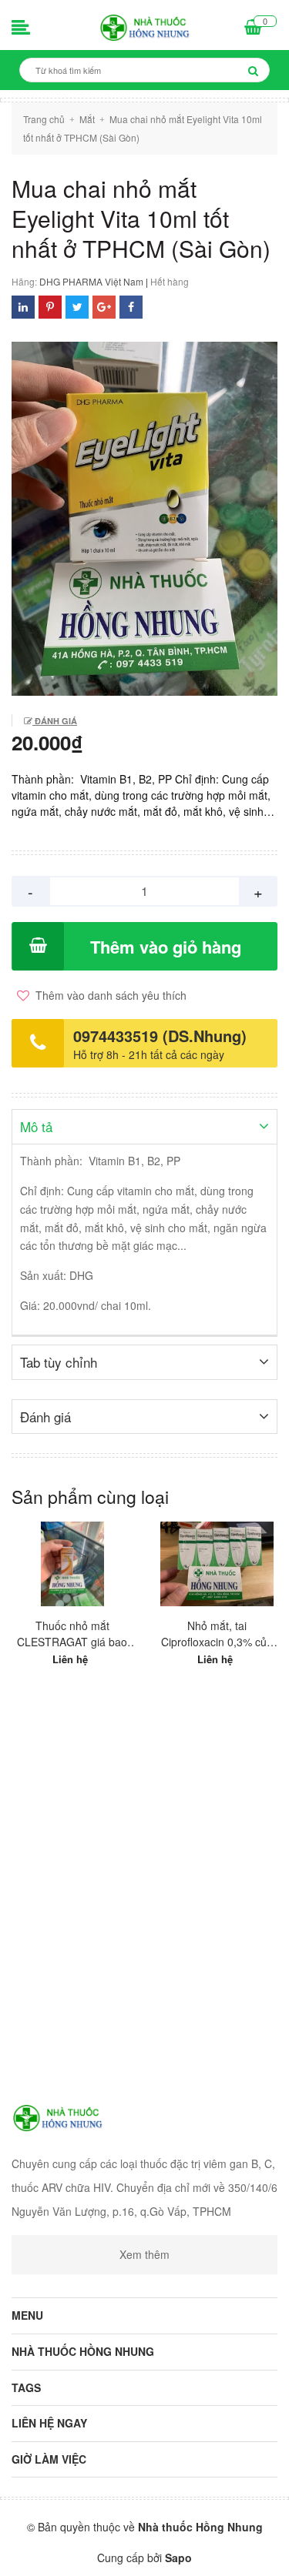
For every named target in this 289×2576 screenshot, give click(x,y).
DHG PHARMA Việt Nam (91, 281)
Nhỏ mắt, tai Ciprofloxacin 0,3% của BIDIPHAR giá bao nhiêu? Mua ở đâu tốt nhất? (217, 1634)
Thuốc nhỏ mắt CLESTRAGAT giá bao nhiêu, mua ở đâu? (72, 1634)
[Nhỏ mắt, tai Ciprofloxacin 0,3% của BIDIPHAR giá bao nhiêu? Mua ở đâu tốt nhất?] (217, 1564)
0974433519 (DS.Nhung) (160, 1036)
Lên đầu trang (144, 2551)
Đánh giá (55, 721)
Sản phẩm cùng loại (90, 1497)
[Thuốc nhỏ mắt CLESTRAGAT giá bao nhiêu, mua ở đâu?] (72, 1564)
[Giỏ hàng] (253, 28)
